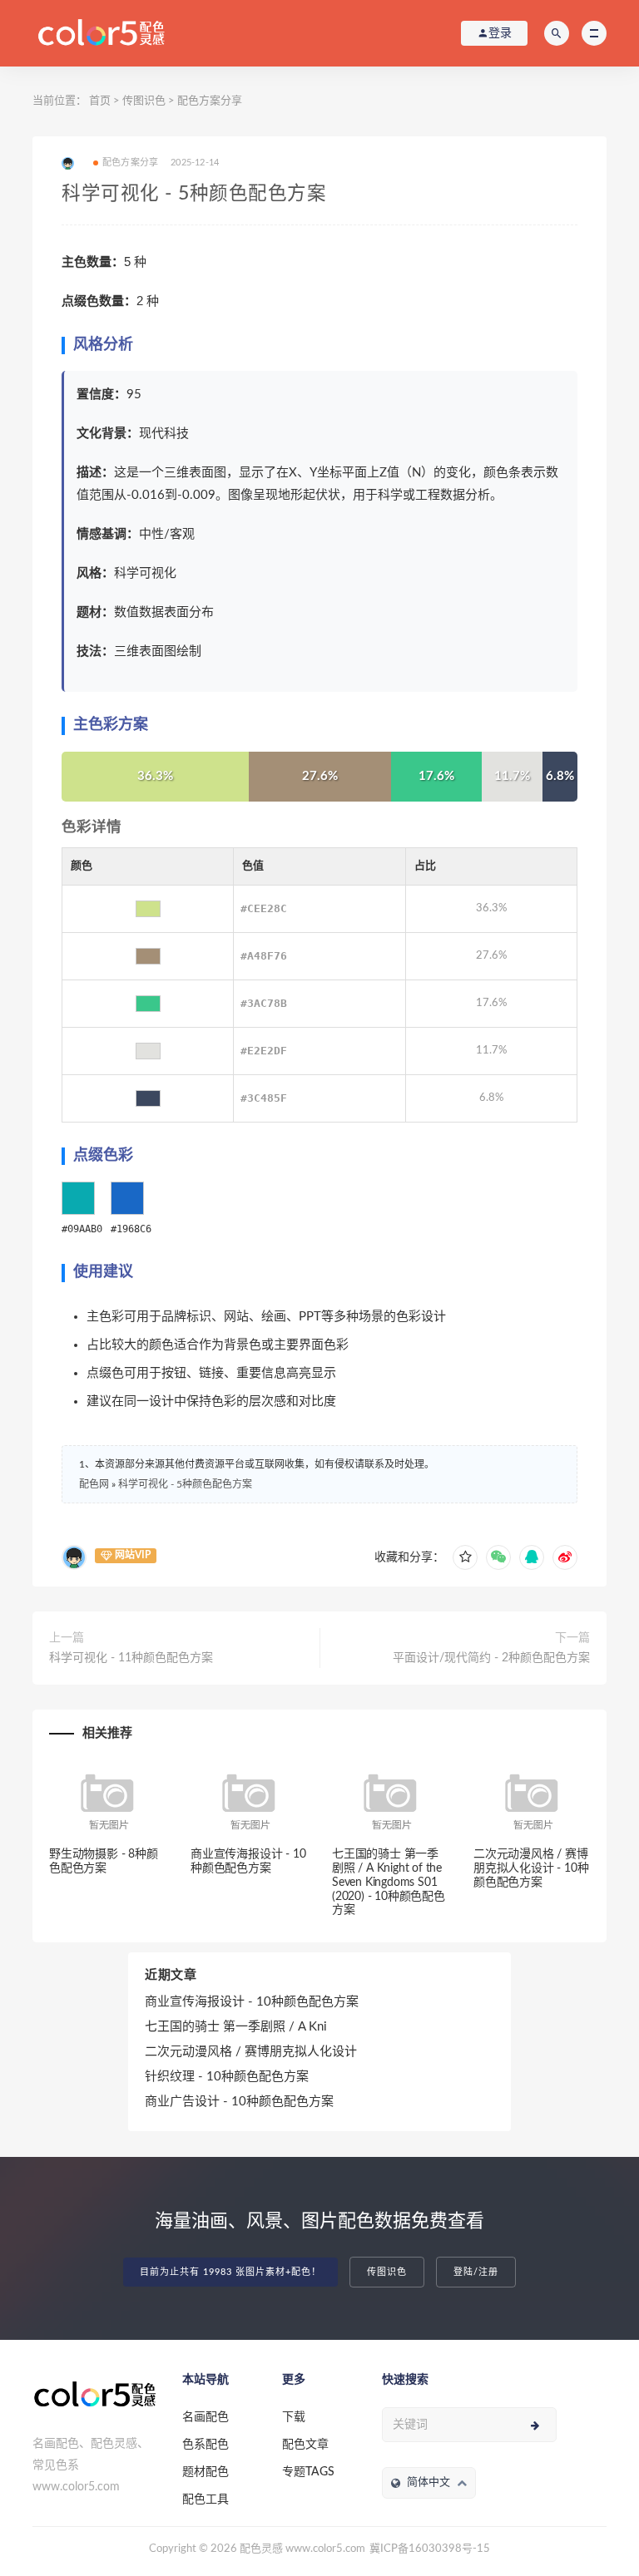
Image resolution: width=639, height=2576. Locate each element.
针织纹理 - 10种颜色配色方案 (227, 2077)
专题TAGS (308, 2472)
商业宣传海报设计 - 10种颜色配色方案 (252, 2002)
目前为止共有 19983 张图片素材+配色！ (230, 2272)
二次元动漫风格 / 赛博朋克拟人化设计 (251, 2052)
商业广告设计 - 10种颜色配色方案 (239, 2102)
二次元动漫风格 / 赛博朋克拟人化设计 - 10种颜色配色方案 (531, 1868)
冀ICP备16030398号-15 (430, 2549)
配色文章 (305, 2445)
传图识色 (144, 101)
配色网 (94, 1484)
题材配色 (206, 2472)
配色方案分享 (210, 101)
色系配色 (206, 2445)
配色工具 (206, 2500)
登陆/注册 (476, 2272)
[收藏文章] (465, 1557)
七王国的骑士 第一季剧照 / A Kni (236, 2027)
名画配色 (206, 2417)
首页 (100, 101)
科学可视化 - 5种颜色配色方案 (185, 1484)
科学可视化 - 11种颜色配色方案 (131, 1658)
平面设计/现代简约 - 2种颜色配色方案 (491, 1658)
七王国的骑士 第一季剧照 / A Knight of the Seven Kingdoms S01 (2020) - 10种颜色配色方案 (389, 1882)
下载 (294, 2417)
